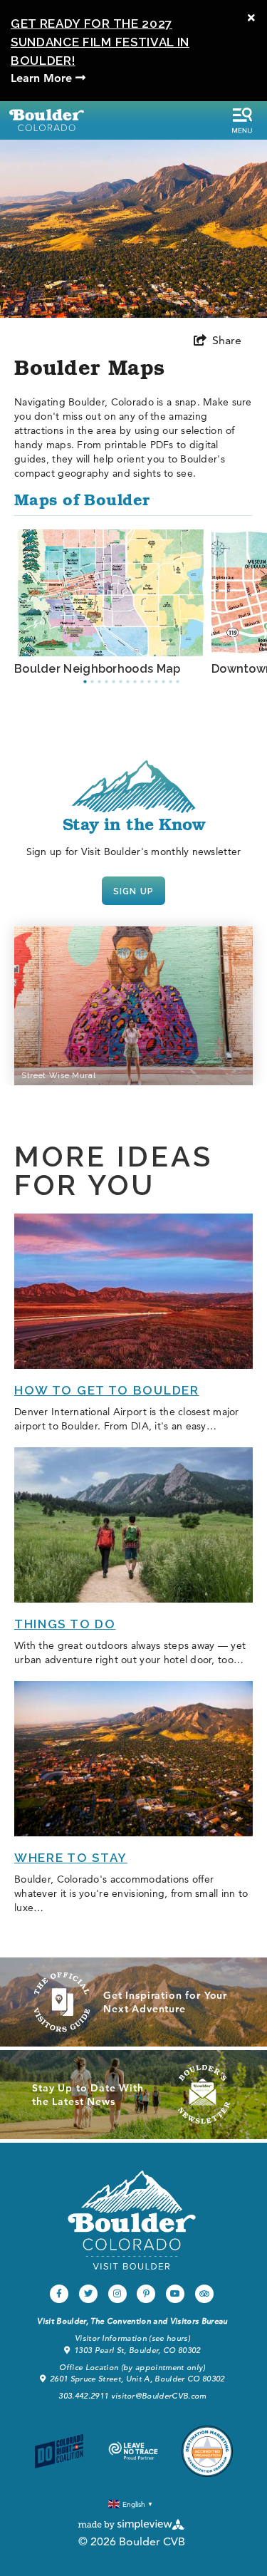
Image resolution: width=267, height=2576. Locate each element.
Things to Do (65, 1624)
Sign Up (133, 891)
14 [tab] (178, 682)
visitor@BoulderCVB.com (159, 2396)
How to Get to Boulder (107, 1390)
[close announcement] (251, 18)
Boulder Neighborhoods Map (98, 669)
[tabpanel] (113, 603)
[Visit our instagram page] (117, 2294)
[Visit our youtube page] (175, 2294)
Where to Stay (71, 1858)
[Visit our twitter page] (88, 2294)
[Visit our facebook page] (59, 2294)
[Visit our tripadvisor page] (204, 2294)
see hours (170, 2338)
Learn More (43, 78)
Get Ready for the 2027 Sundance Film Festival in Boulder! (100, 42)
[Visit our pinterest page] (146, 2294)
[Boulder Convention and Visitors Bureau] (132, 2220)
